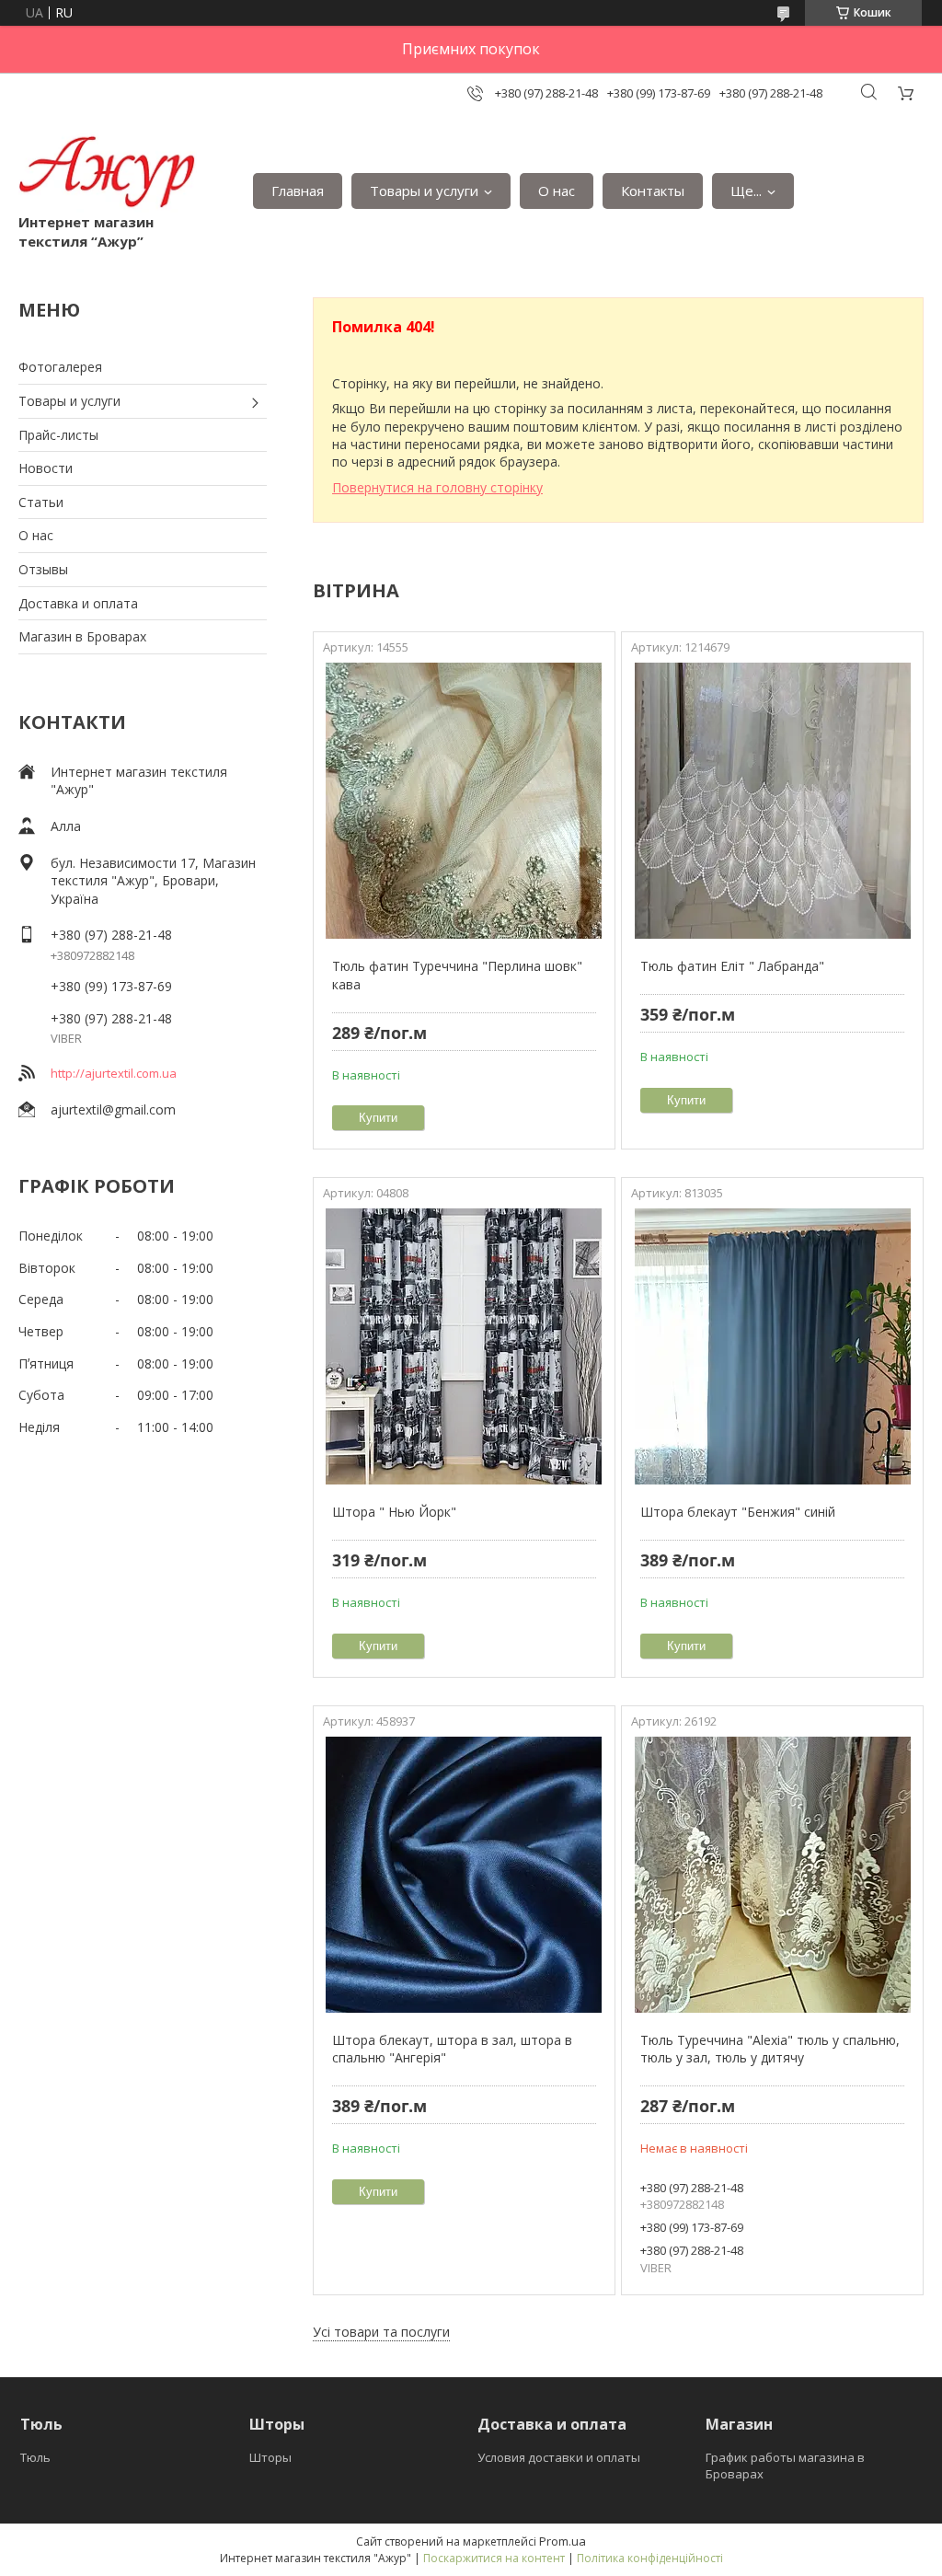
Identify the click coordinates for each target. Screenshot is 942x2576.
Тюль (35, 2457)
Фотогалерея (60, 367)
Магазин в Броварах (82, 636)
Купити (378, 1118)
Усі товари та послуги (381, 2332)
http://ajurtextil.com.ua (114, 1073)
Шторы (270, 2457)
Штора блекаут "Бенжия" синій (738, 1512)
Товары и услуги (424, 191)
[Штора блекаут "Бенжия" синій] (772, 1346)
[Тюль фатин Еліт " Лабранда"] (772, 801)
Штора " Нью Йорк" (394, 1512)
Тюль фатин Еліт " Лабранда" (732, 966)
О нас (557, 191)
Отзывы (43, 569)
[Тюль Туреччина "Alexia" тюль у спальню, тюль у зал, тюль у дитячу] (772, 1875)
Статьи (41, 502)
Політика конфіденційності (650, 2558)
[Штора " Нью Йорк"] (464, 1346)
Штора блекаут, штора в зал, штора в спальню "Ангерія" (452, 2049)
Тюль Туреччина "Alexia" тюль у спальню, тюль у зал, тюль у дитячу (770, 2049)
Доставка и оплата (78, 603)
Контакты (653, 191)
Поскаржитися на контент (494, 2558)
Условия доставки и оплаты (559, 2457)
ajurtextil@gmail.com (113, 1109)
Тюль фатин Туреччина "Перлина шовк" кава (457, 975)
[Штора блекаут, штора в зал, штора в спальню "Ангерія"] (464, 1875)
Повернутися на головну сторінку (437, 487)
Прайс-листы (58, 435)
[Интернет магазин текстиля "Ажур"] (108, 172)
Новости (46, 468)
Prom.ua (563, 2541)
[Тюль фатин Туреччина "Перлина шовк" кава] (464, 801)
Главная (298, 191)
